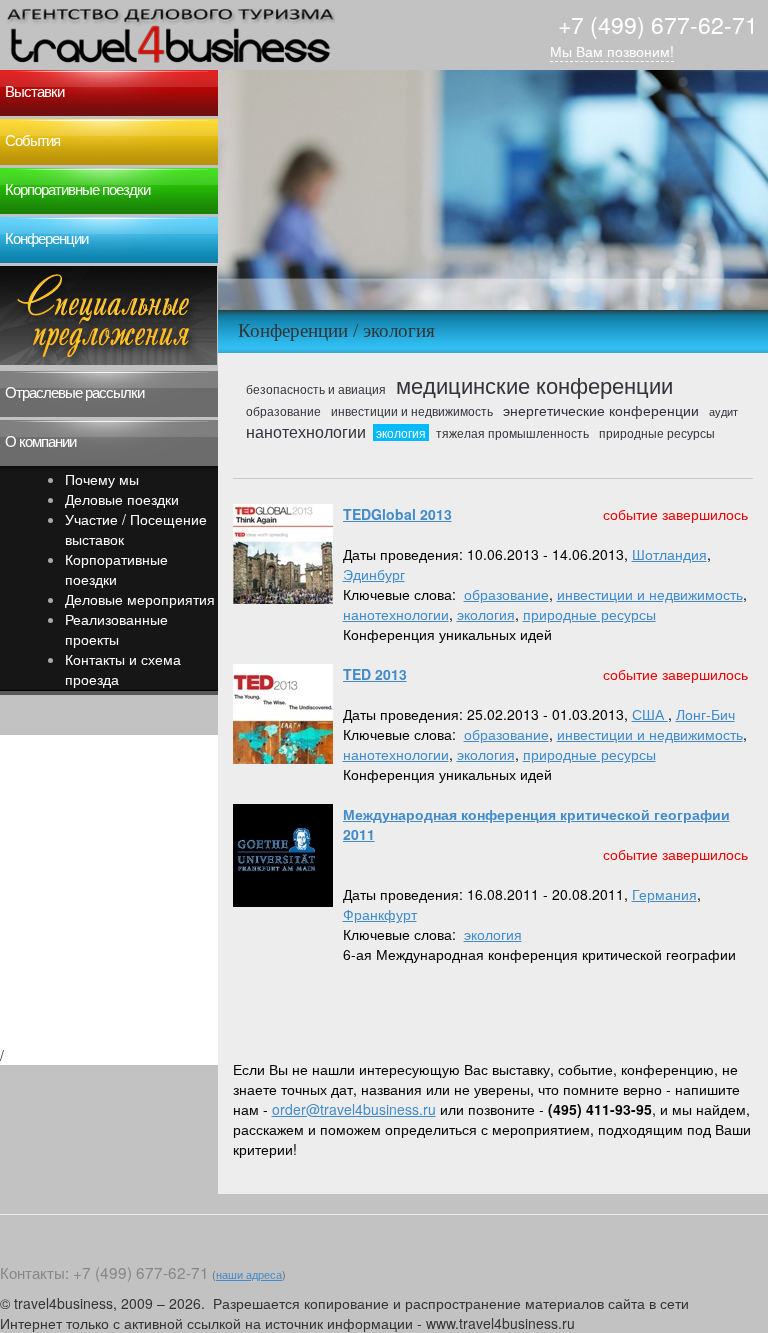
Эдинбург (374, 574)
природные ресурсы (657, 432)
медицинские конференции (534, 384)
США (650, 714)
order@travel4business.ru (354, 1109)
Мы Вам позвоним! (612, 51)
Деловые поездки (122, 499)
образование (283, 410)
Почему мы (102, 479)
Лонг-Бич (705, 714)
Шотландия (669, 554)
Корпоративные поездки (77, 190)
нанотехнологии (306, 431)
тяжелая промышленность (512, 432)
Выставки (34, 92)
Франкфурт (380, 914)
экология (401, 432)
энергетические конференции (601, 410)
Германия (664, 894)
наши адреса (249, 1274)
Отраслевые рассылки (74, 393)
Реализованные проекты (116, 629)
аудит (723, 411)
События (32, 141)
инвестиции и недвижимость (412, 410)
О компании (40, 442)
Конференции (46, 239)
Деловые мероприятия (140, 599)
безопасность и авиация (316, 389)
